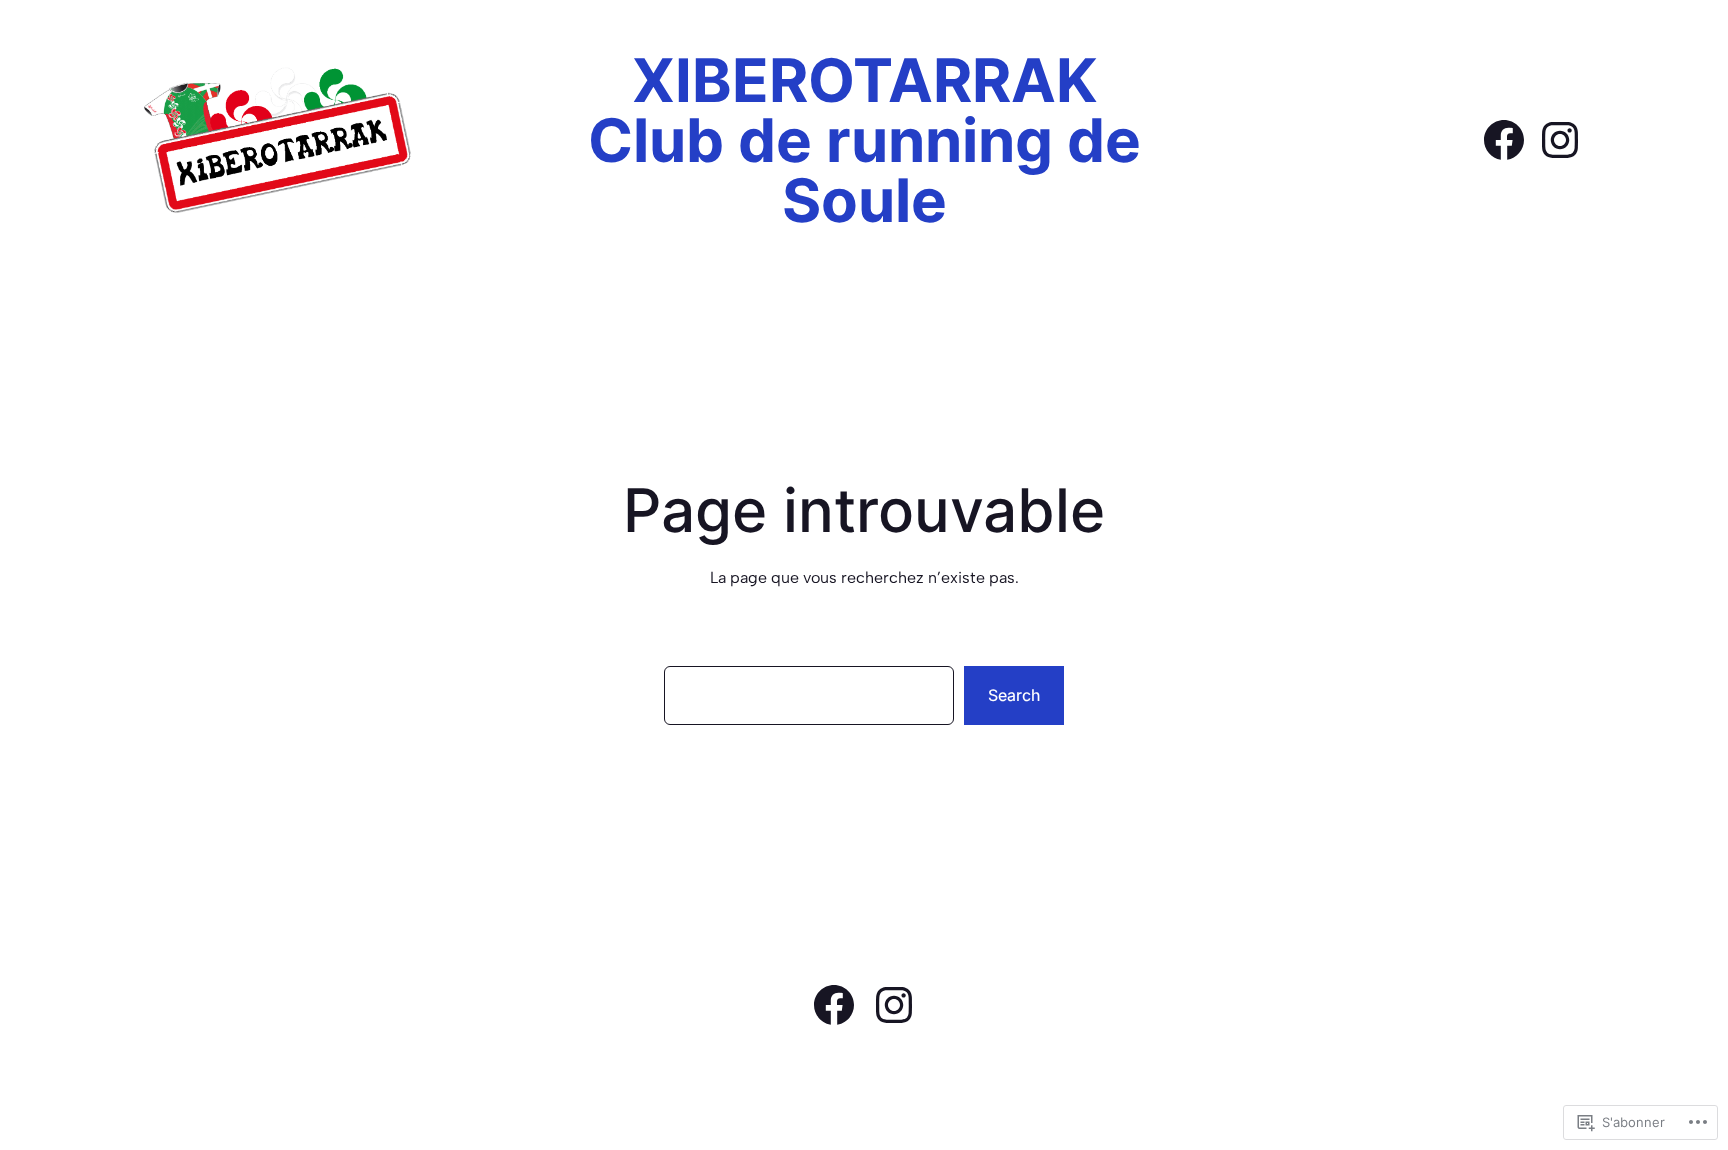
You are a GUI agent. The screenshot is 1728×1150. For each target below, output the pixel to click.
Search (1014, 695)
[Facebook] (1504, 140)
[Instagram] (1560, 140)
